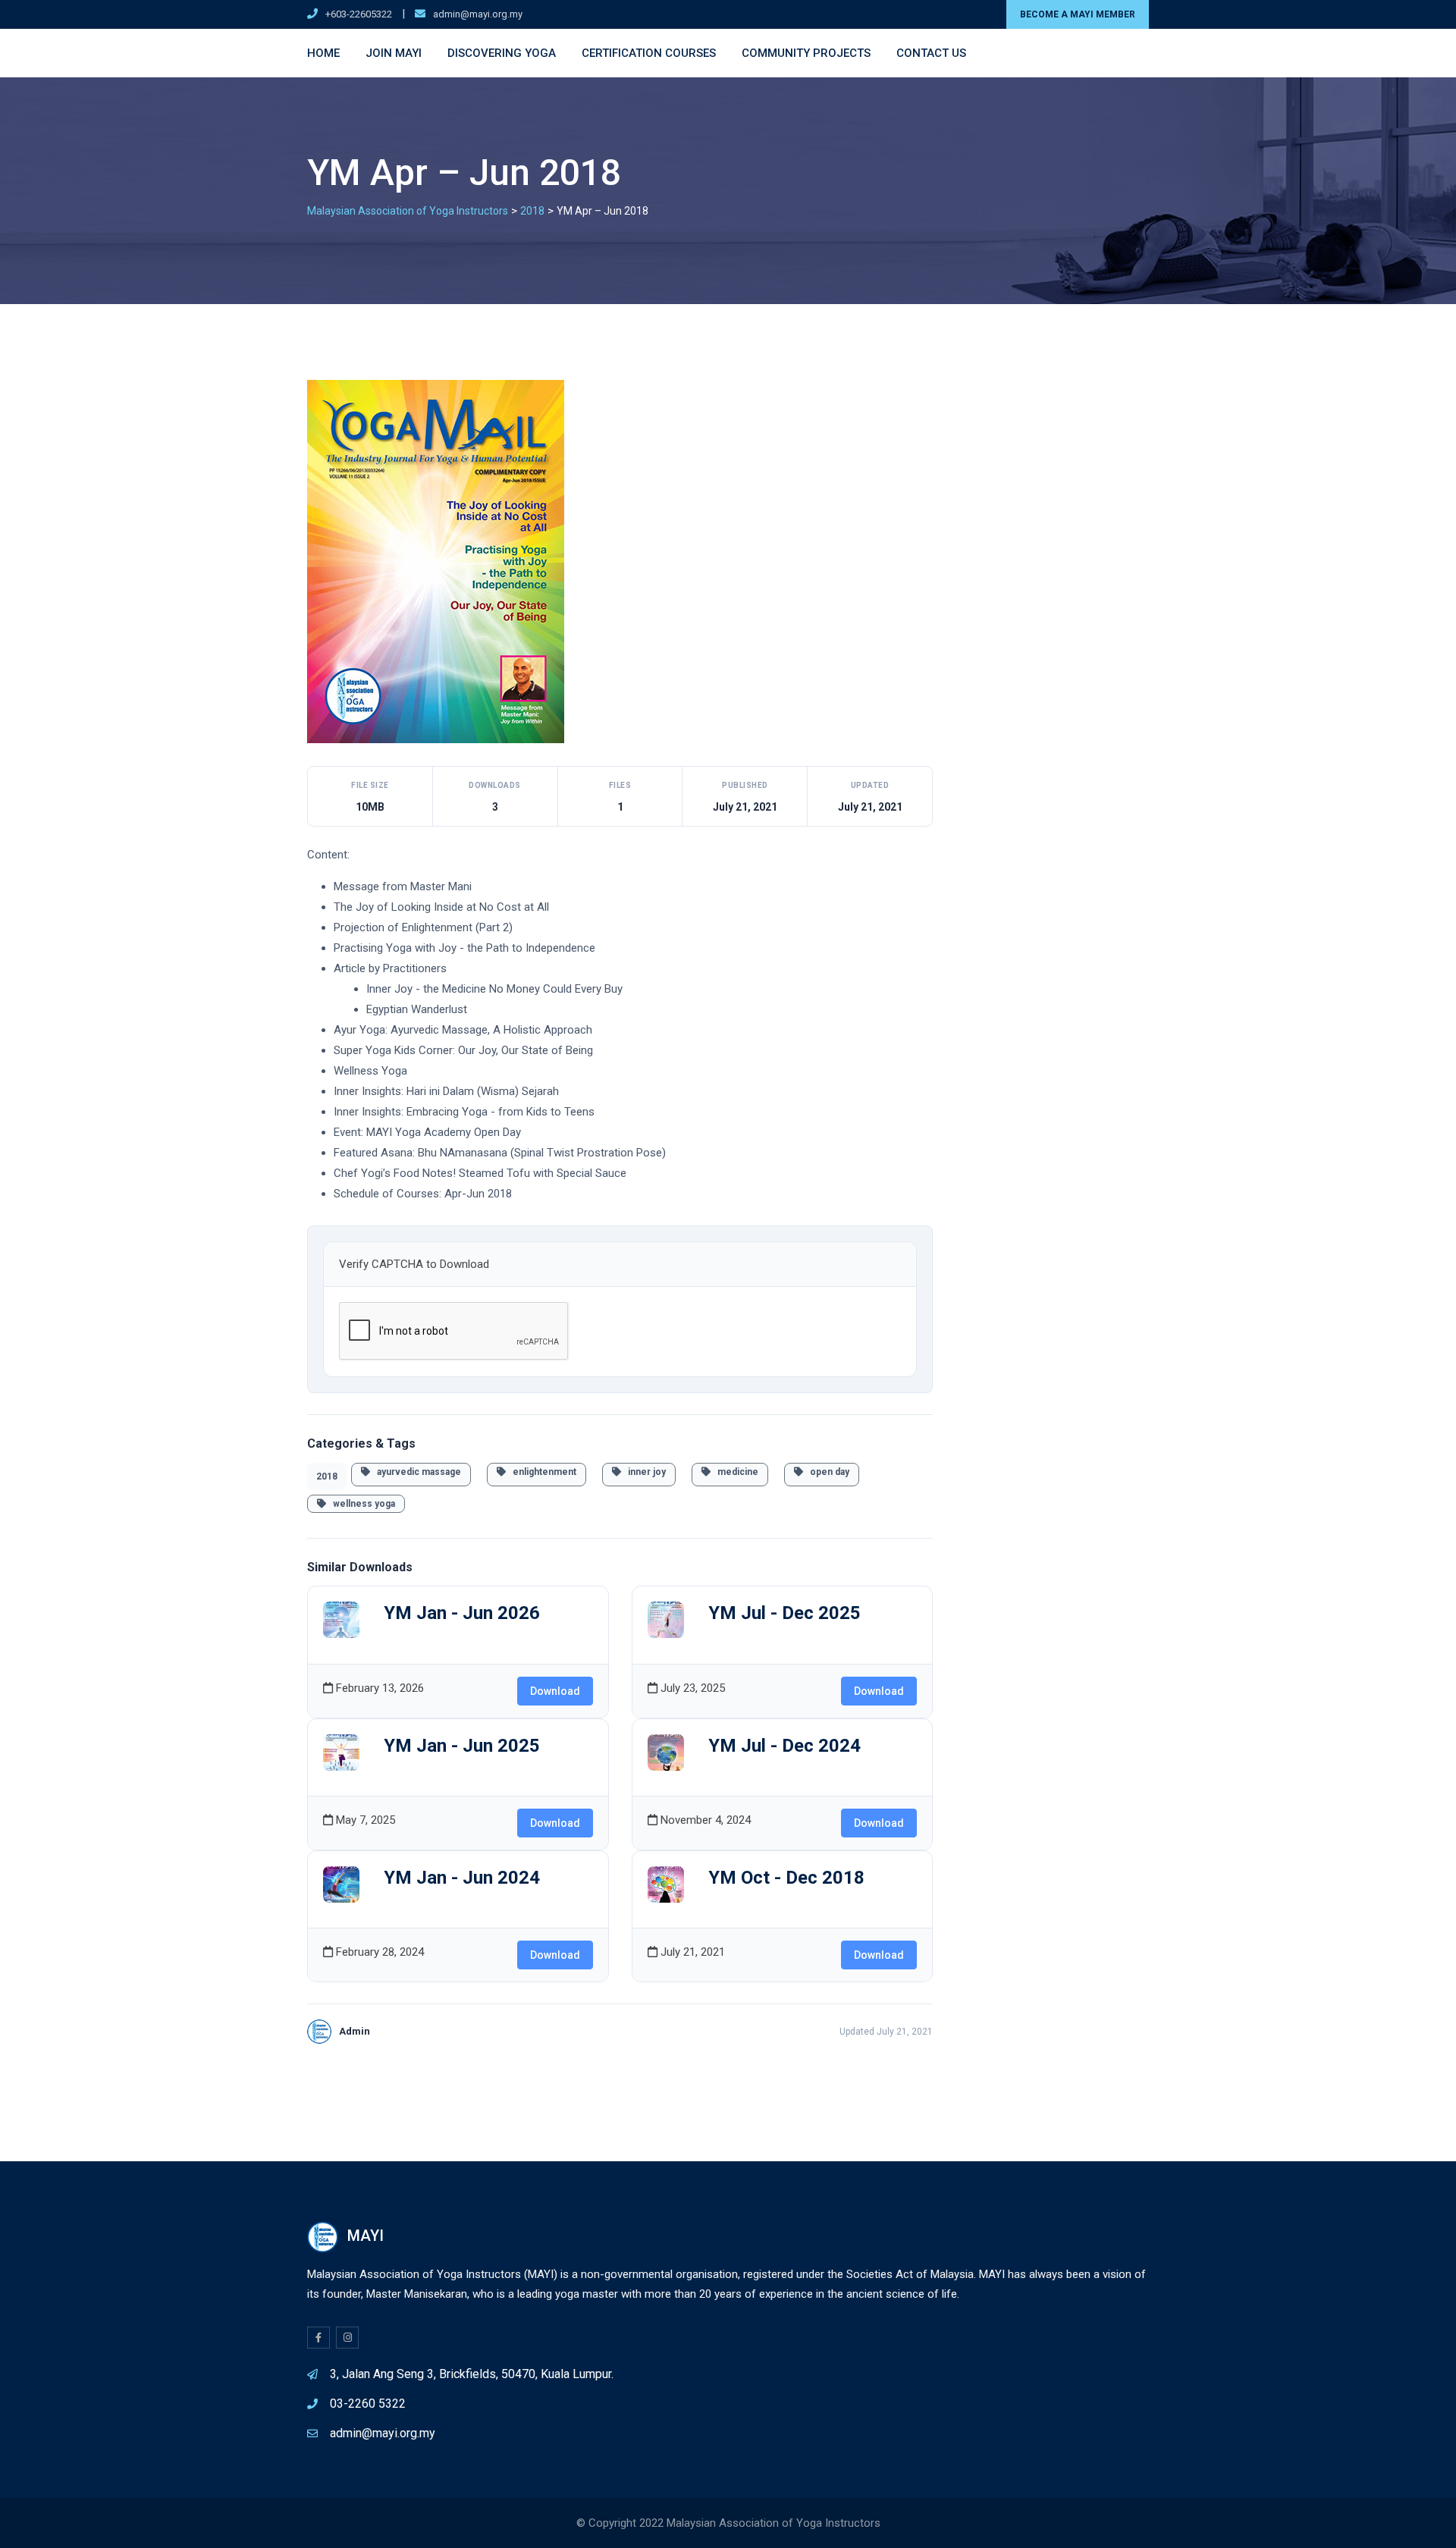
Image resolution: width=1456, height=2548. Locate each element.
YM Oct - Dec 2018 (786, 1878)
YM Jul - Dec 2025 (784, 1613)
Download (555, 1691)
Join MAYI (394, 53)
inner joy (643, 1472)
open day (826, 1472)
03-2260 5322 (368, 2404)
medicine (734, 1472)
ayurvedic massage (416, 1472)
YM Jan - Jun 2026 (462, 1613)
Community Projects (806, 53)
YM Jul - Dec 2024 (784, 1746)
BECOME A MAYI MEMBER (1078, 14)
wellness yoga (361, 1504)
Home (323, 53)
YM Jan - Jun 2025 (462, 1746)
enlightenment (541, 1472)
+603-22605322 (359, 14)
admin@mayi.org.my (478, 14)
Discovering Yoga (502, 53)
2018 (327, 1476)
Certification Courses (649, 53)
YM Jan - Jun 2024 (462, 1878)
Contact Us (931, 53)
